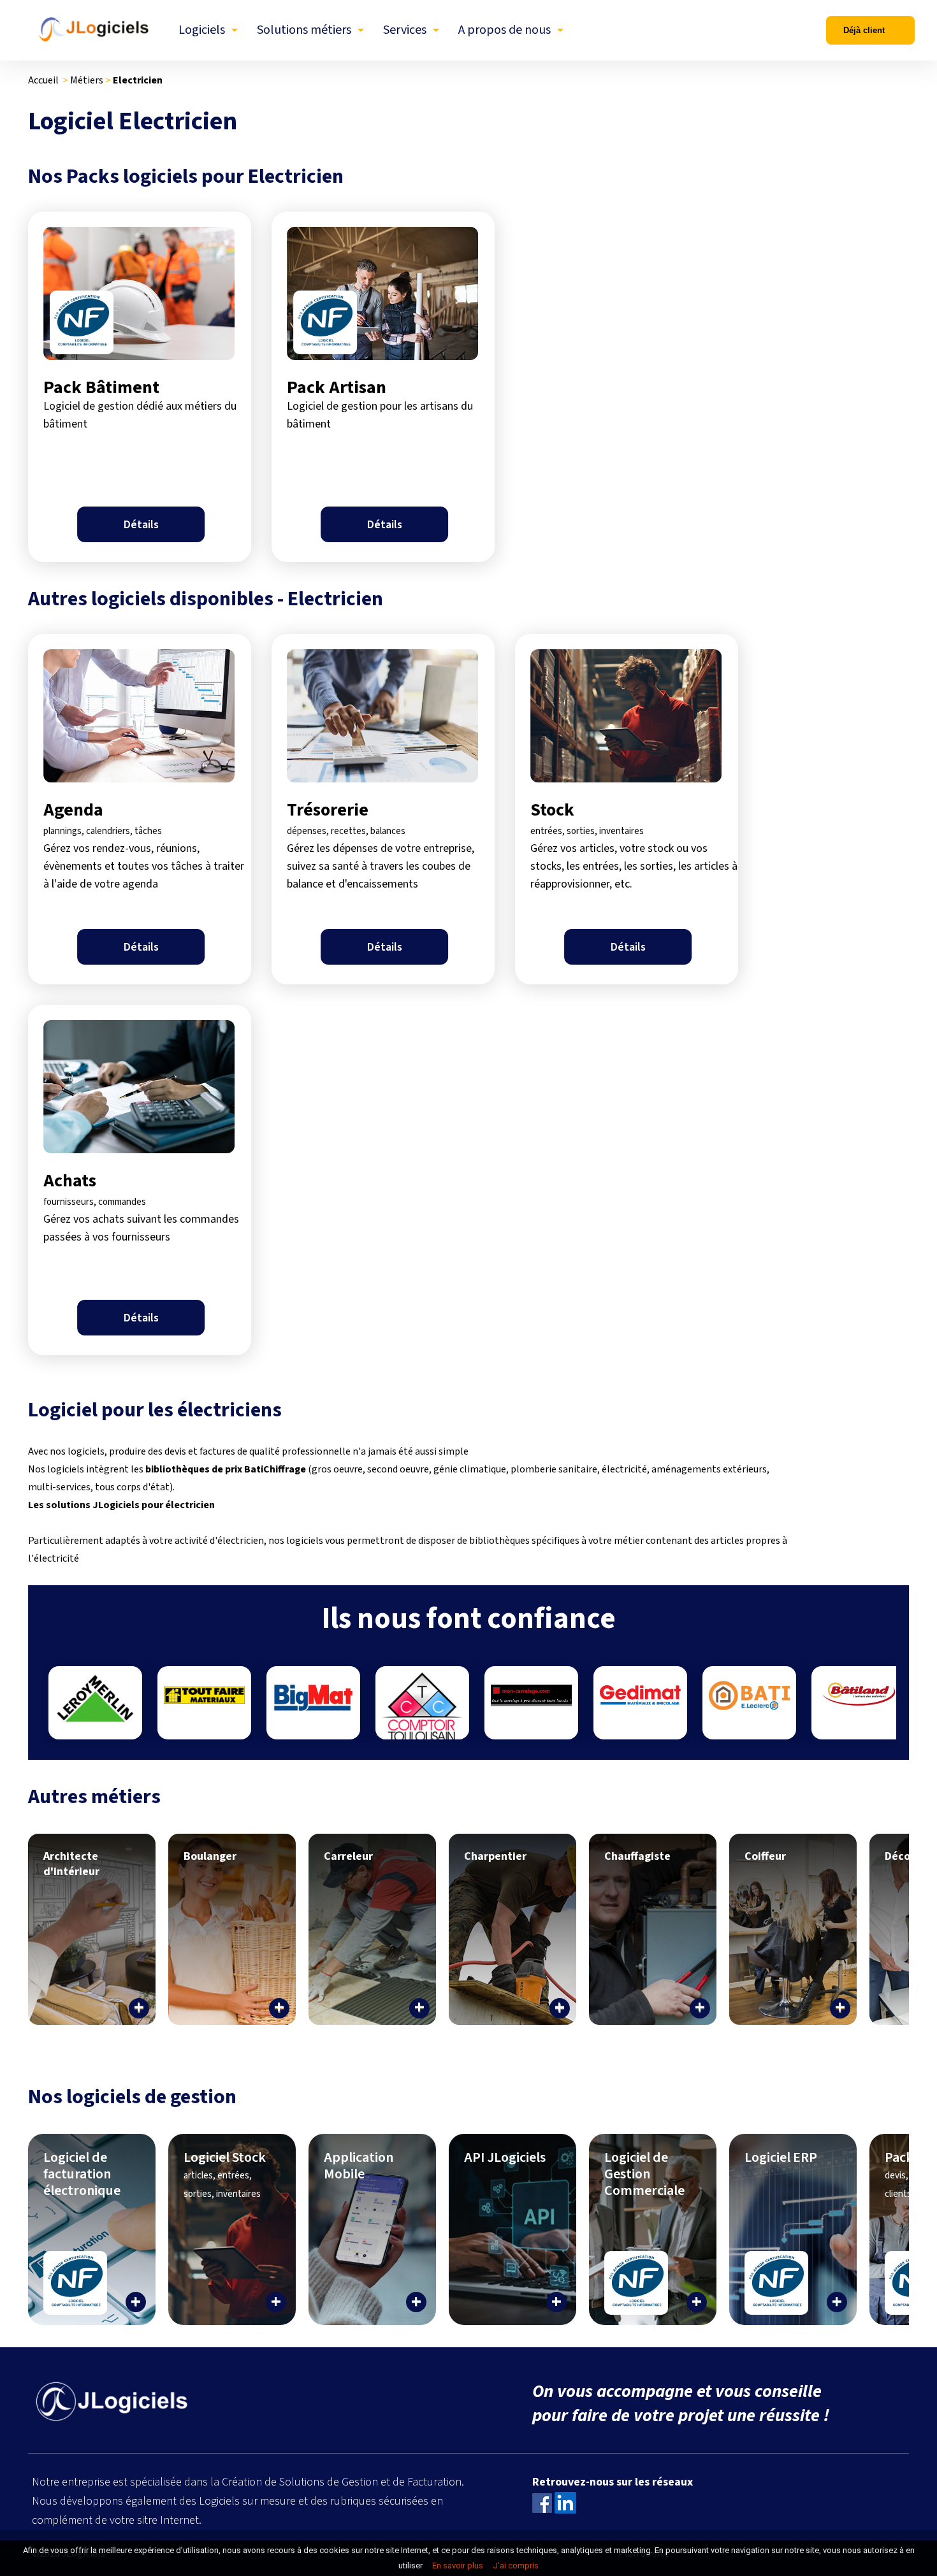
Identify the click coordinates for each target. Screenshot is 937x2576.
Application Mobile (359, 2166)
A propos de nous (505, 30)
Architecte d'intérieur (71, 1864)
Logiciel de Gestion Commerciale (644, 2174)
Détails (141, 525)
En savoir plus (458, 2565)
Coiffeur (765, 1856)
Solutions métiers (304, 30)
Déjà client (864, 30)
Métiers (87, 80)
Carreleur (348, 1856)
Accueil (43, 80)
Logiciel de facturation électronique (82, 2174)
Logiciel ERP (781, 2157)
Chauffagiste (637, 1856)
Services (405, 30)
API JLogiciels (505, 2157)
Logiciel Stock (225, 2174)
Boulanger (210, 1856)
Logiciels (202, 30)
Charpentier (495, 1856)
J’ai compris (516, 2565)
